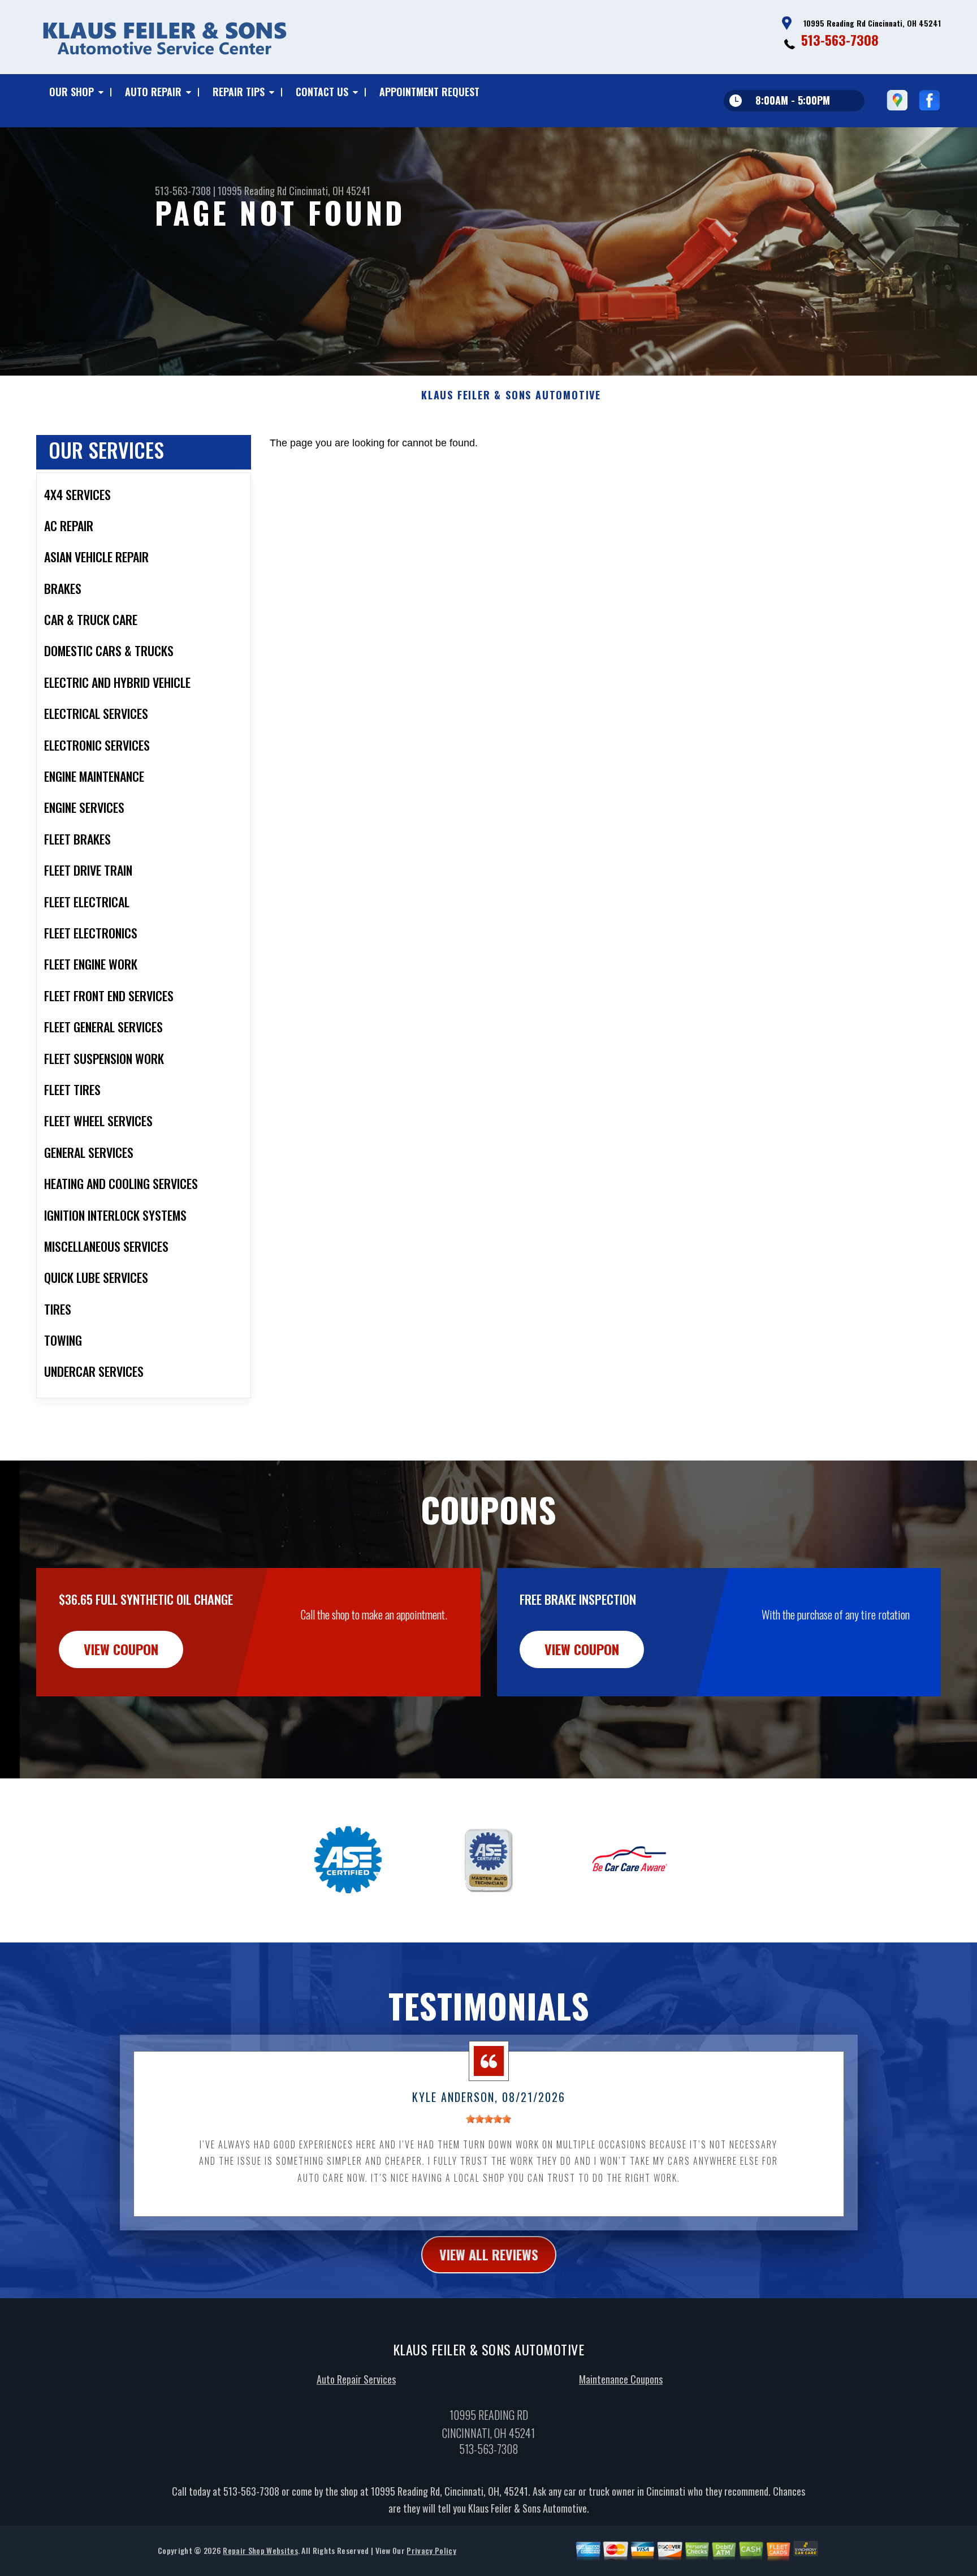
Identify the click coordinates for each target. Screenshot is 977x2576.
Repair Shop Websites (260, 2550)
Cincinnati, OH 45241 (330, 191)
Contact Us (322, 92)
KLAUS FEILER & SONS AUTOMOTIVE (511, 395)
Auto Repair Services (356, 2379)
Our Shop (72, 92)
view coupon (121, 1649)
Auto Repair (153, 92)
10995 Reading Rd (252, 191)
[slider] (488, 2119)
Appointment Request (429, 92)
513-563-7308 (840, 40)
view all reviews (489, 2254)
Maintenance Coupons (621, 2379)
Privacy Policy (431, 2550)
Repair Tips (239, 92)
